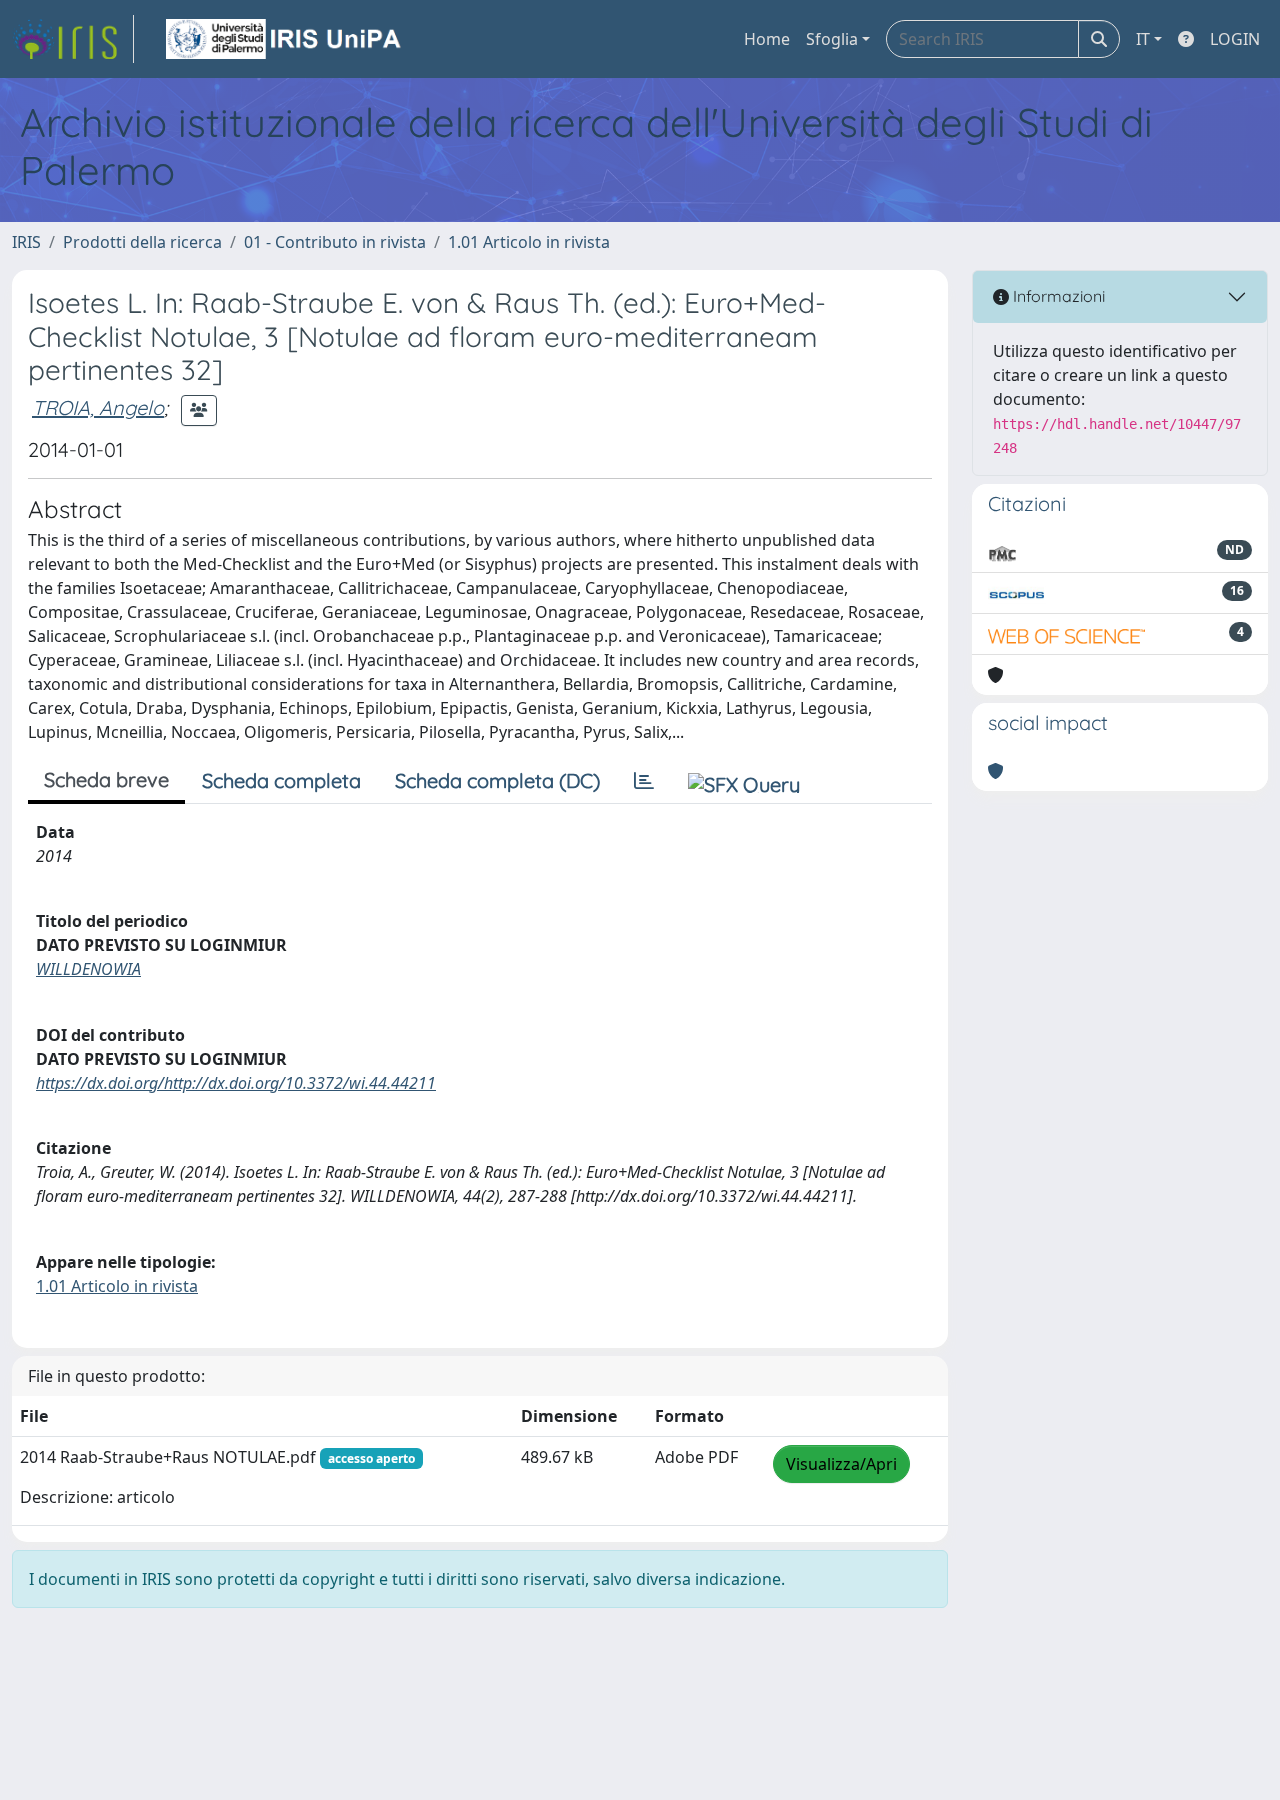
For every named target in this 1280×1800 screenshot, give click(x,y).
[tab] (644, 781)
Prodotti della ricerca (142, 242)
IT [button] (1143, 39)
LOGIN (1235, 39)
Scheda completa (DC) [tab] (497, 780)
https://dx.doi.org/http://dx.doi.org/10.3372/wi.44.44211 (236, 1083)
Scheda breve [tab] (106, 779)
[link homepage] (73, 39)
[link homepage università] (285, 39)
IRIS (26, 242)
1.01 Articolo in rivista (529, 242)
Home (767, 39)
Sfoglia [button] (832, 39)
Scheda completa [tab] (281, 780)
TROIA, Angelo (98, 407)
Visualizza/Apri (841, 1464)
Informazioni (1057, 296)
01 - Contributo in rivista (335, 242)
